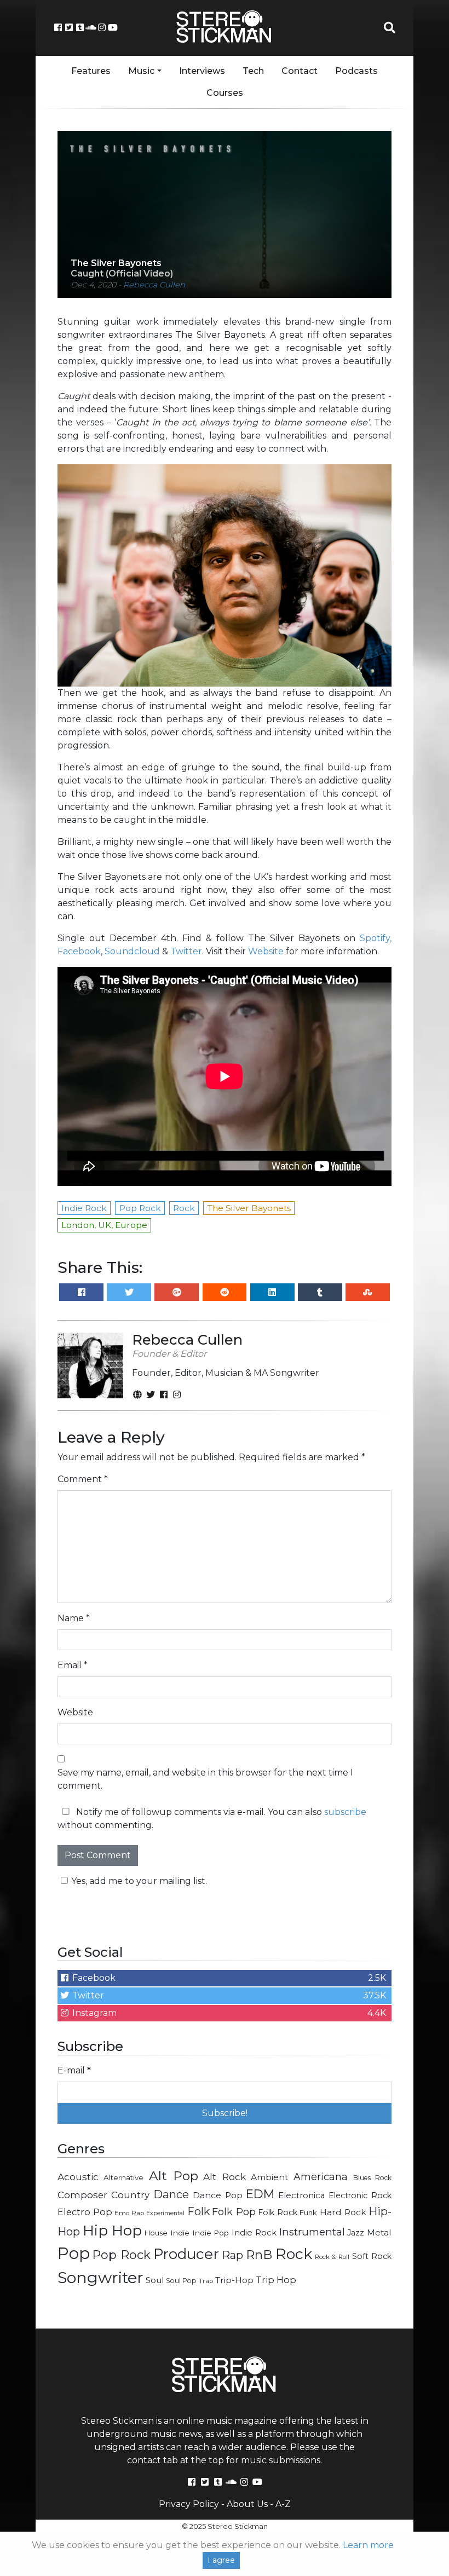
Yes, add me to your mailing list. (139, 1881)
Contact (300, 71)
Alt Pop (174, 2176)
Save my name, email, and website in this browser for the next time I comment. (205, 1779)
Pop (74, 2253)
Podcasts (356, 71)
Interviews (202, 71)
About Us (247, 2504)
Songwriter (100, 2277)
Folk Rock (278, 2212)
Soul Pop (181, 2281)
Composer (82, 2195)
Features (91, 71)
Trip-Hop (234, 2280)
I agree (221, 2560)
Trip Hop (276, 2280)
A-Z (283, 2504)
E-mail (74, 2070)
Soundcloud (132, 951)
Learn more (368, 2545)
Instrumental (312, 2232)
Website (266, 951)
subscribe (345, 1812)
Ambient (270, 2177)
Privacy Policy (189, 2504)
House (156, 2233)
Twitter (186, 951)
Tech (253, 71)
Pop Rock (121, 2255)
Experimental (165, 2213)
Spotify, (376, 938)
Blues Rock (372, 2178)
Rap (232, 2255)
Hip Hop (113, 2230)
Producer (186, 2254)
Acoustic (78, 2177)
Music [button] (141, 71)
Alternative (123, 2177)
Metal (379, 2232)
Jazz (356, 2233)
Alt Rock (224, 2177)
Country (130, 2195)
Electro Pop (85, 2212)
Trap (206, 2281)
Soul (155, 2280)
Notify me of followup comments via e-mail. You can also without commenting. (212, 1819)
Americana (321, 2177)
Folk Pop (234, 2212)
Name (74, 1618)
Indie (180, 2233)
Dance (171, 2194)
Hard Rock (343, 2212)
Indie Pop (211, 2233)
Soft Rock (372, 2256)
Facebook (79, 951)
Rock (294, 2254)
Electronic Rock (360, 2195)
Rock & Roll (332, 2257)
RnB (259, 2255)
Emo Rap (129, 2213)
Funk (308, 2212)
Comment (83, 1479)
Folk (198, 2211)
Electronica (301, 2195)
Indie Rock (254, 2233)
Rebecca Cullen (154, 285)
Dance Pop (218, 2195)
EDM (260, 2194)
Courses (225, 93)
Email (73, 1665)
